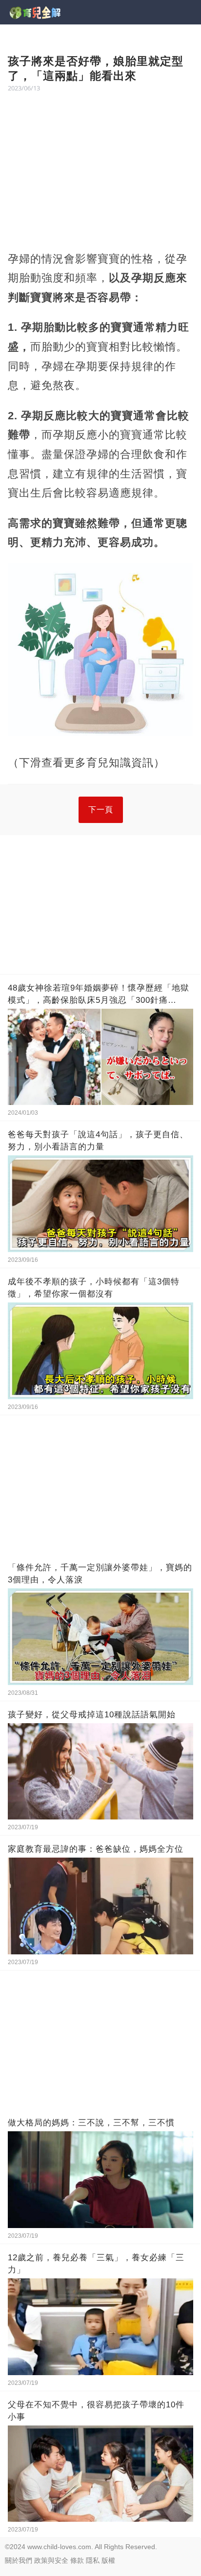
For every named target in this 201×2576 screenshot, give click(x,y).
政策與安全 (51, 2560)
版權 (108, 2560)
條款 (77, 2560)
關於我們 (19, 2560)
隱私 (93, 2560)
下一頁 (101, 810)
